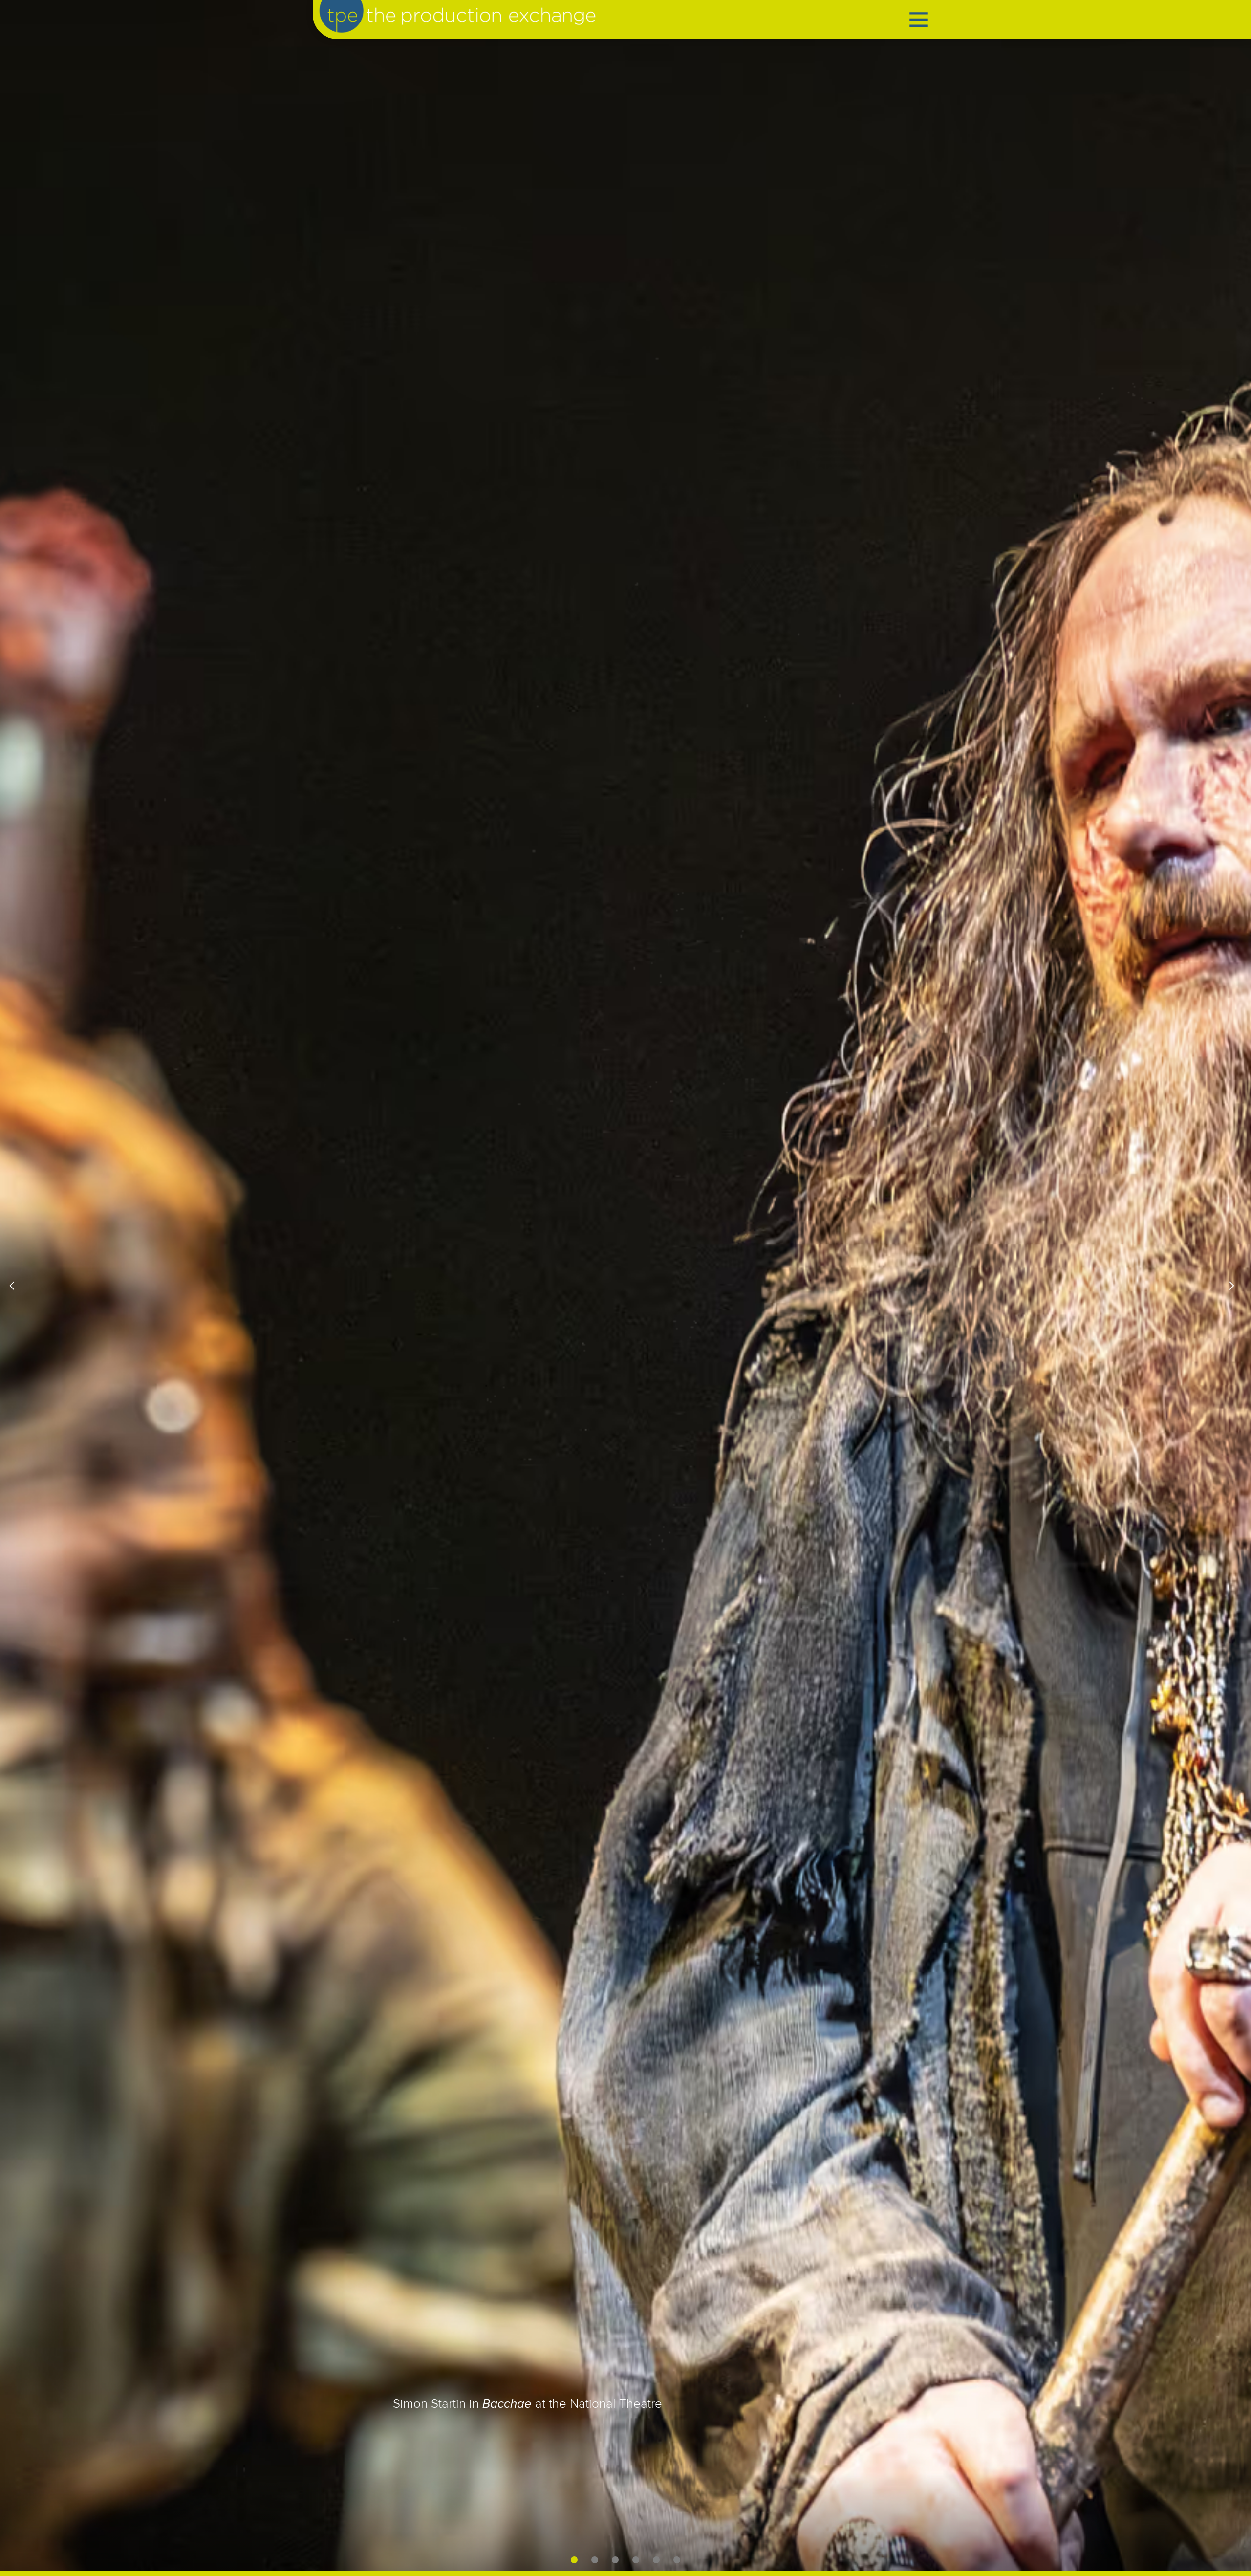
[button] (20, 1286)
